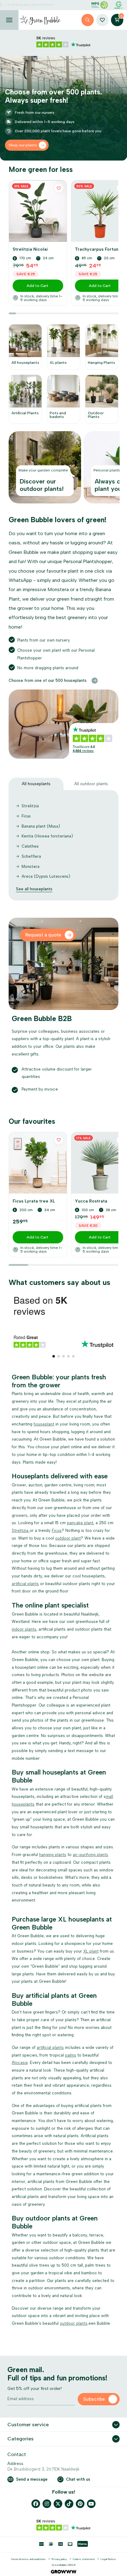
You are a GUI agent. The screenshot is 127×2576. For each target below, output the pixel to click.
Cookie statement (84, 2559)
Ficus (26, 816)
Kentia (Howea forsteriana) (47, 836)
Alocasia (20, 2063)
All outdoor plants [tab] (91, 784)
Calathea (30, 846)
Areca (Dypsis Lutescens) (46, 876)
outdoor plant (68, 1538)
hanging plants (53, 1855)
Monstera (31, 867)
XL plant (91, 1951)
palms (71, 2055)
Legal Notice (108, 2559)
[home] (40, 20)
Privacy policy (59, 2559)
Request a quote (43, 935)
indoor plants (24, 1629)
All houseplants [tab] (36, 784)
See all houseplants (34, 889)
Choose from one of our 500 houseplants (48, 680)
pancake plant (80, 1523)
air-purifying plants (90, 1855)
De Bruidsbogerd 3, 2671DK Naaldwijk (43, 2469)
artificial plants (25, 1584)
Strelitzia (30, 806)
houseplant (44, 1424)
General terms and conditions (28, 2559)
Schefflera (31, 856)
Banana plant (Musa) (41, 826)
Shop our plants (23, 145)
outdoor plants (74, 2323)
